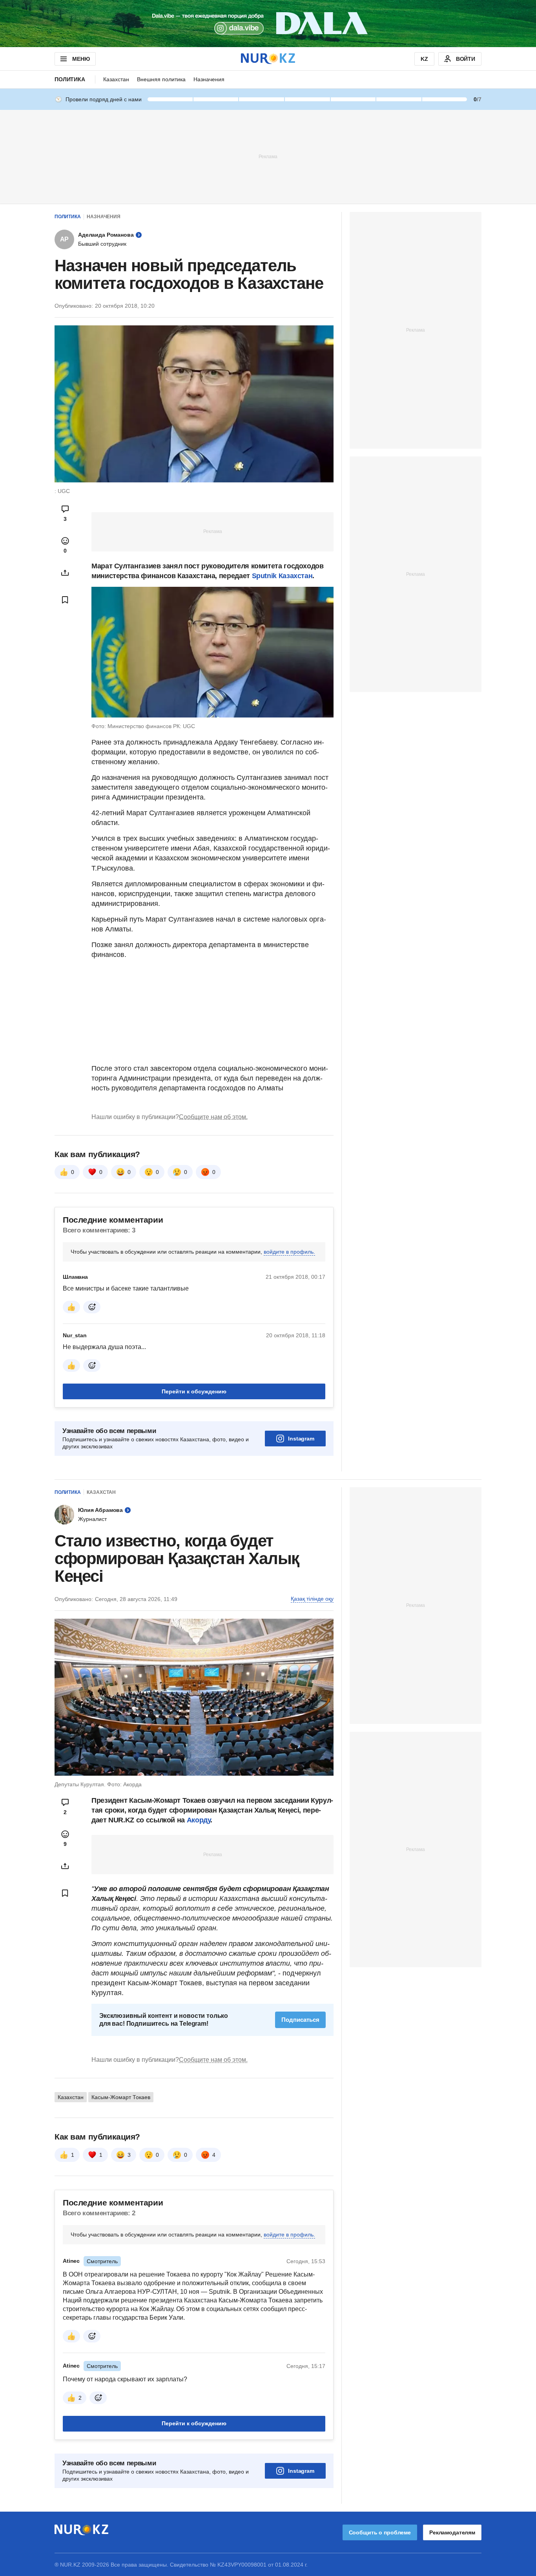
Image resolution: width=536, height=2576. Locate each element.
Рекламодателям (452, 2532)
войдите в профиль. (289, 1252)
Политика (70, 79)
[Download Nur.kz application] (268, 24)
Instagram (301, 1439)
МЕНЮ (81, 59)
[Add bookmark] (65, 600)
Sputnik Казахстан (282, 576)
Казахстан (116, 79)
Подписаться (300, 2020)
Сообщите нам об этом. (213, 1117)
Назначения (209, 79)
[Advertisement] (268, 156)
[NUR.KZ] (268, 59)
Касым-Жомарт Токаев (121, 2097)
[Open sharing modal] (65, 573)
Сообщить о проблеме (380, 2532)
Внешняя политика (161, 79)
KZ (424, 59)
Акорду (199, 1820)
